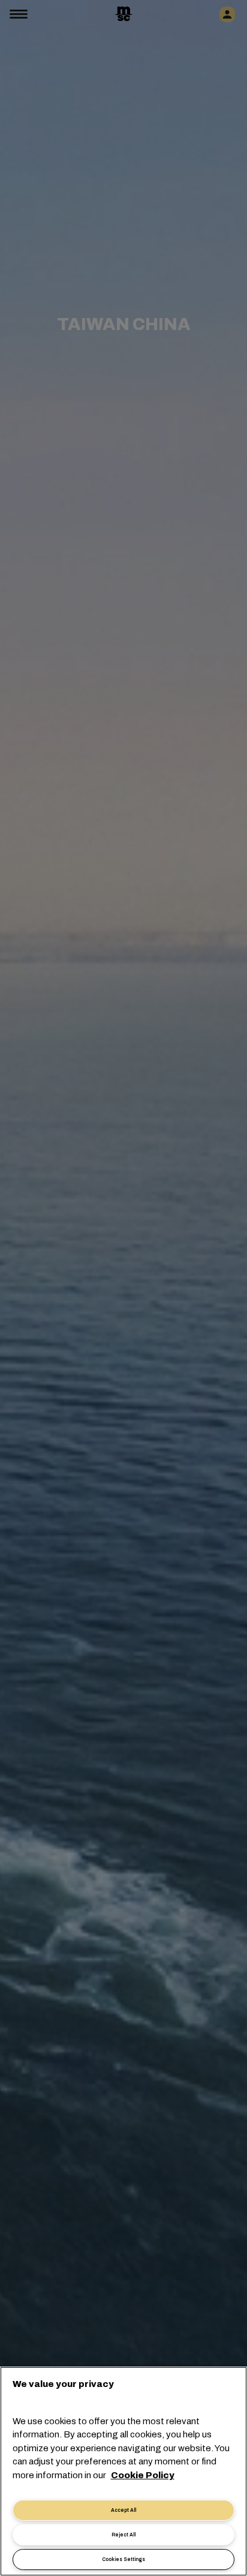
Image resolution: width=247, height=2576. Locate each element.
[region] (123, 2471)
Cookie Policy (143, 2475)
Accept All (123, 2510)
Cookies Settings (123, 2559)
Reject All (123, 2535)
